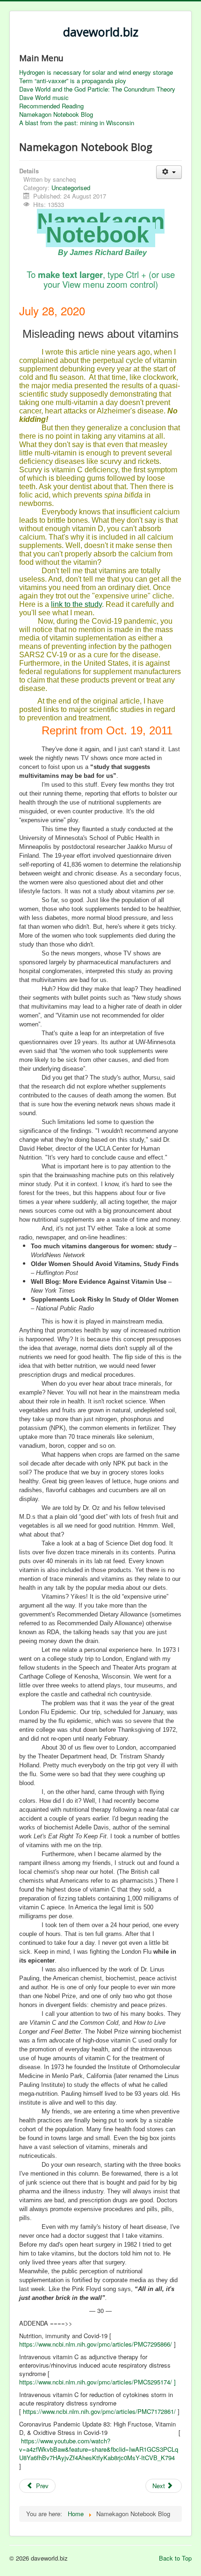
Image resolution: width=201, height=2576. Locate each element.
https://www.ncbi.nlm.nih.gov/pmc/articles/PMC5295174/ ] (97, 2382)
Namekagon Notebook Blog (56, 114)
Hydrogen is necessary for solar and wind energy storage (96, 72)
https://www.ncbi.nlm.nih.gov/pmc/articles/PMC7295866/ (96, 2344)
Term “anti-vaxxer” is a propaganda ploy (73, 81)
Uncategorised (71, 188)
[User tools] (169, 172)
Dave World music (44, 98)
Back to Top (175, 2558)
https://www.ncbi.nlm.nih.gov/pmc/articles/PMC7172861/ (99, 2411)
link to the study (76, 604)
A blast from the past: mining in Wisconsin (77, 123)
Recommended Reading (51, 106)
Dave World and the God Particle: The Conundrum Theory (97, 89)
